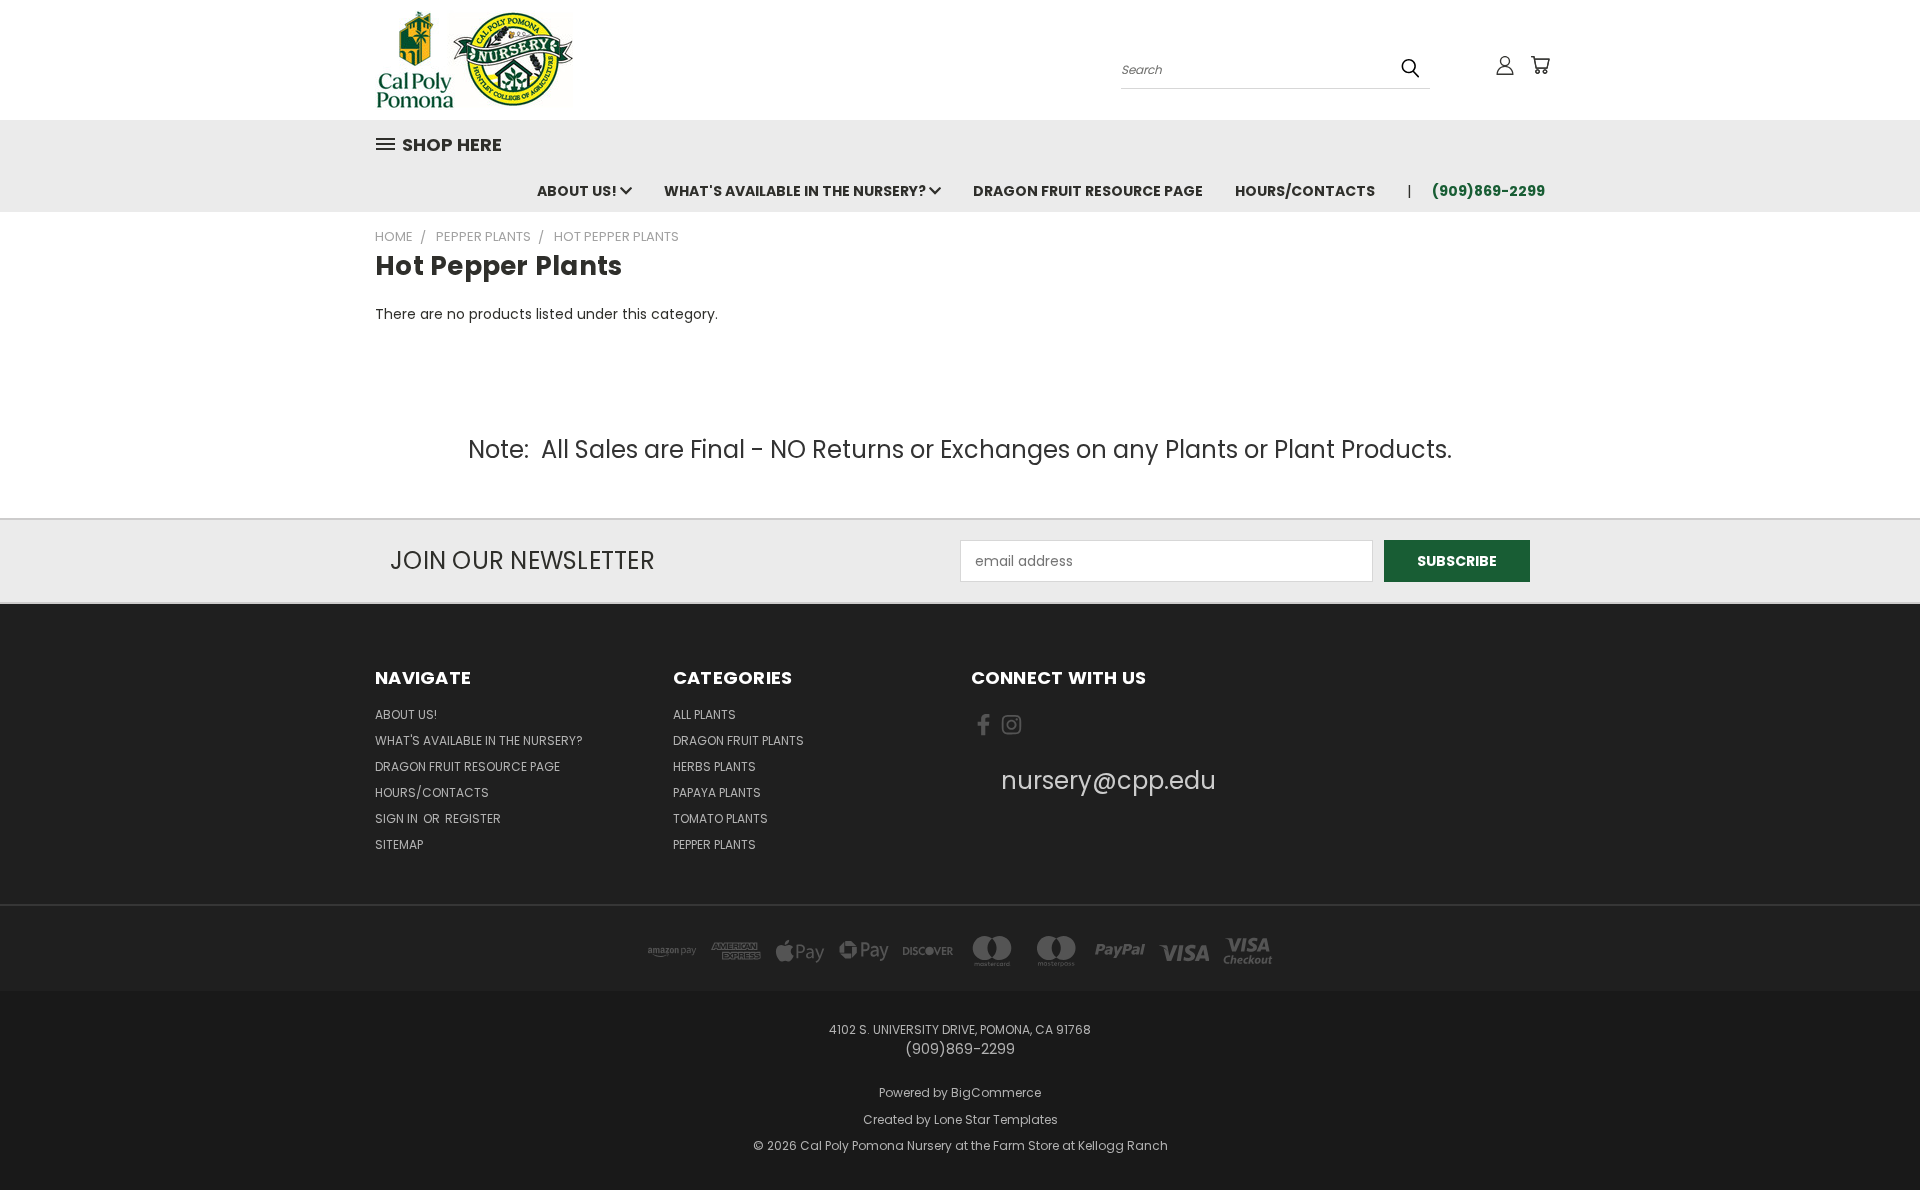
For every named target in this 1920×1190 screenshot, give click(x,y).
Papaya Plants (717, 792)
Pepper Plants (714, 844)
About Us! (578, 191)
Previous (1867, 1127)
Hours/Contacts (1305, 191)
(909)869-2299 (1488, 191)
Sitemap (399, 844)
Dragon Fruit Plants (738, 740)
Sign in (398, 818)
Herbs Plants (714, 766)
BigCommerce (996, 1092)
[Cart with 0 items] (1540, 65)
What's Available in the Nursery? (796, 191)
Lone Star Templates (996, 1119)
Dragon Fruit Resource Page (1088, 191)
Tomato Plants (720, 818)
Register (473, 818)
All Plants (704, 714)
